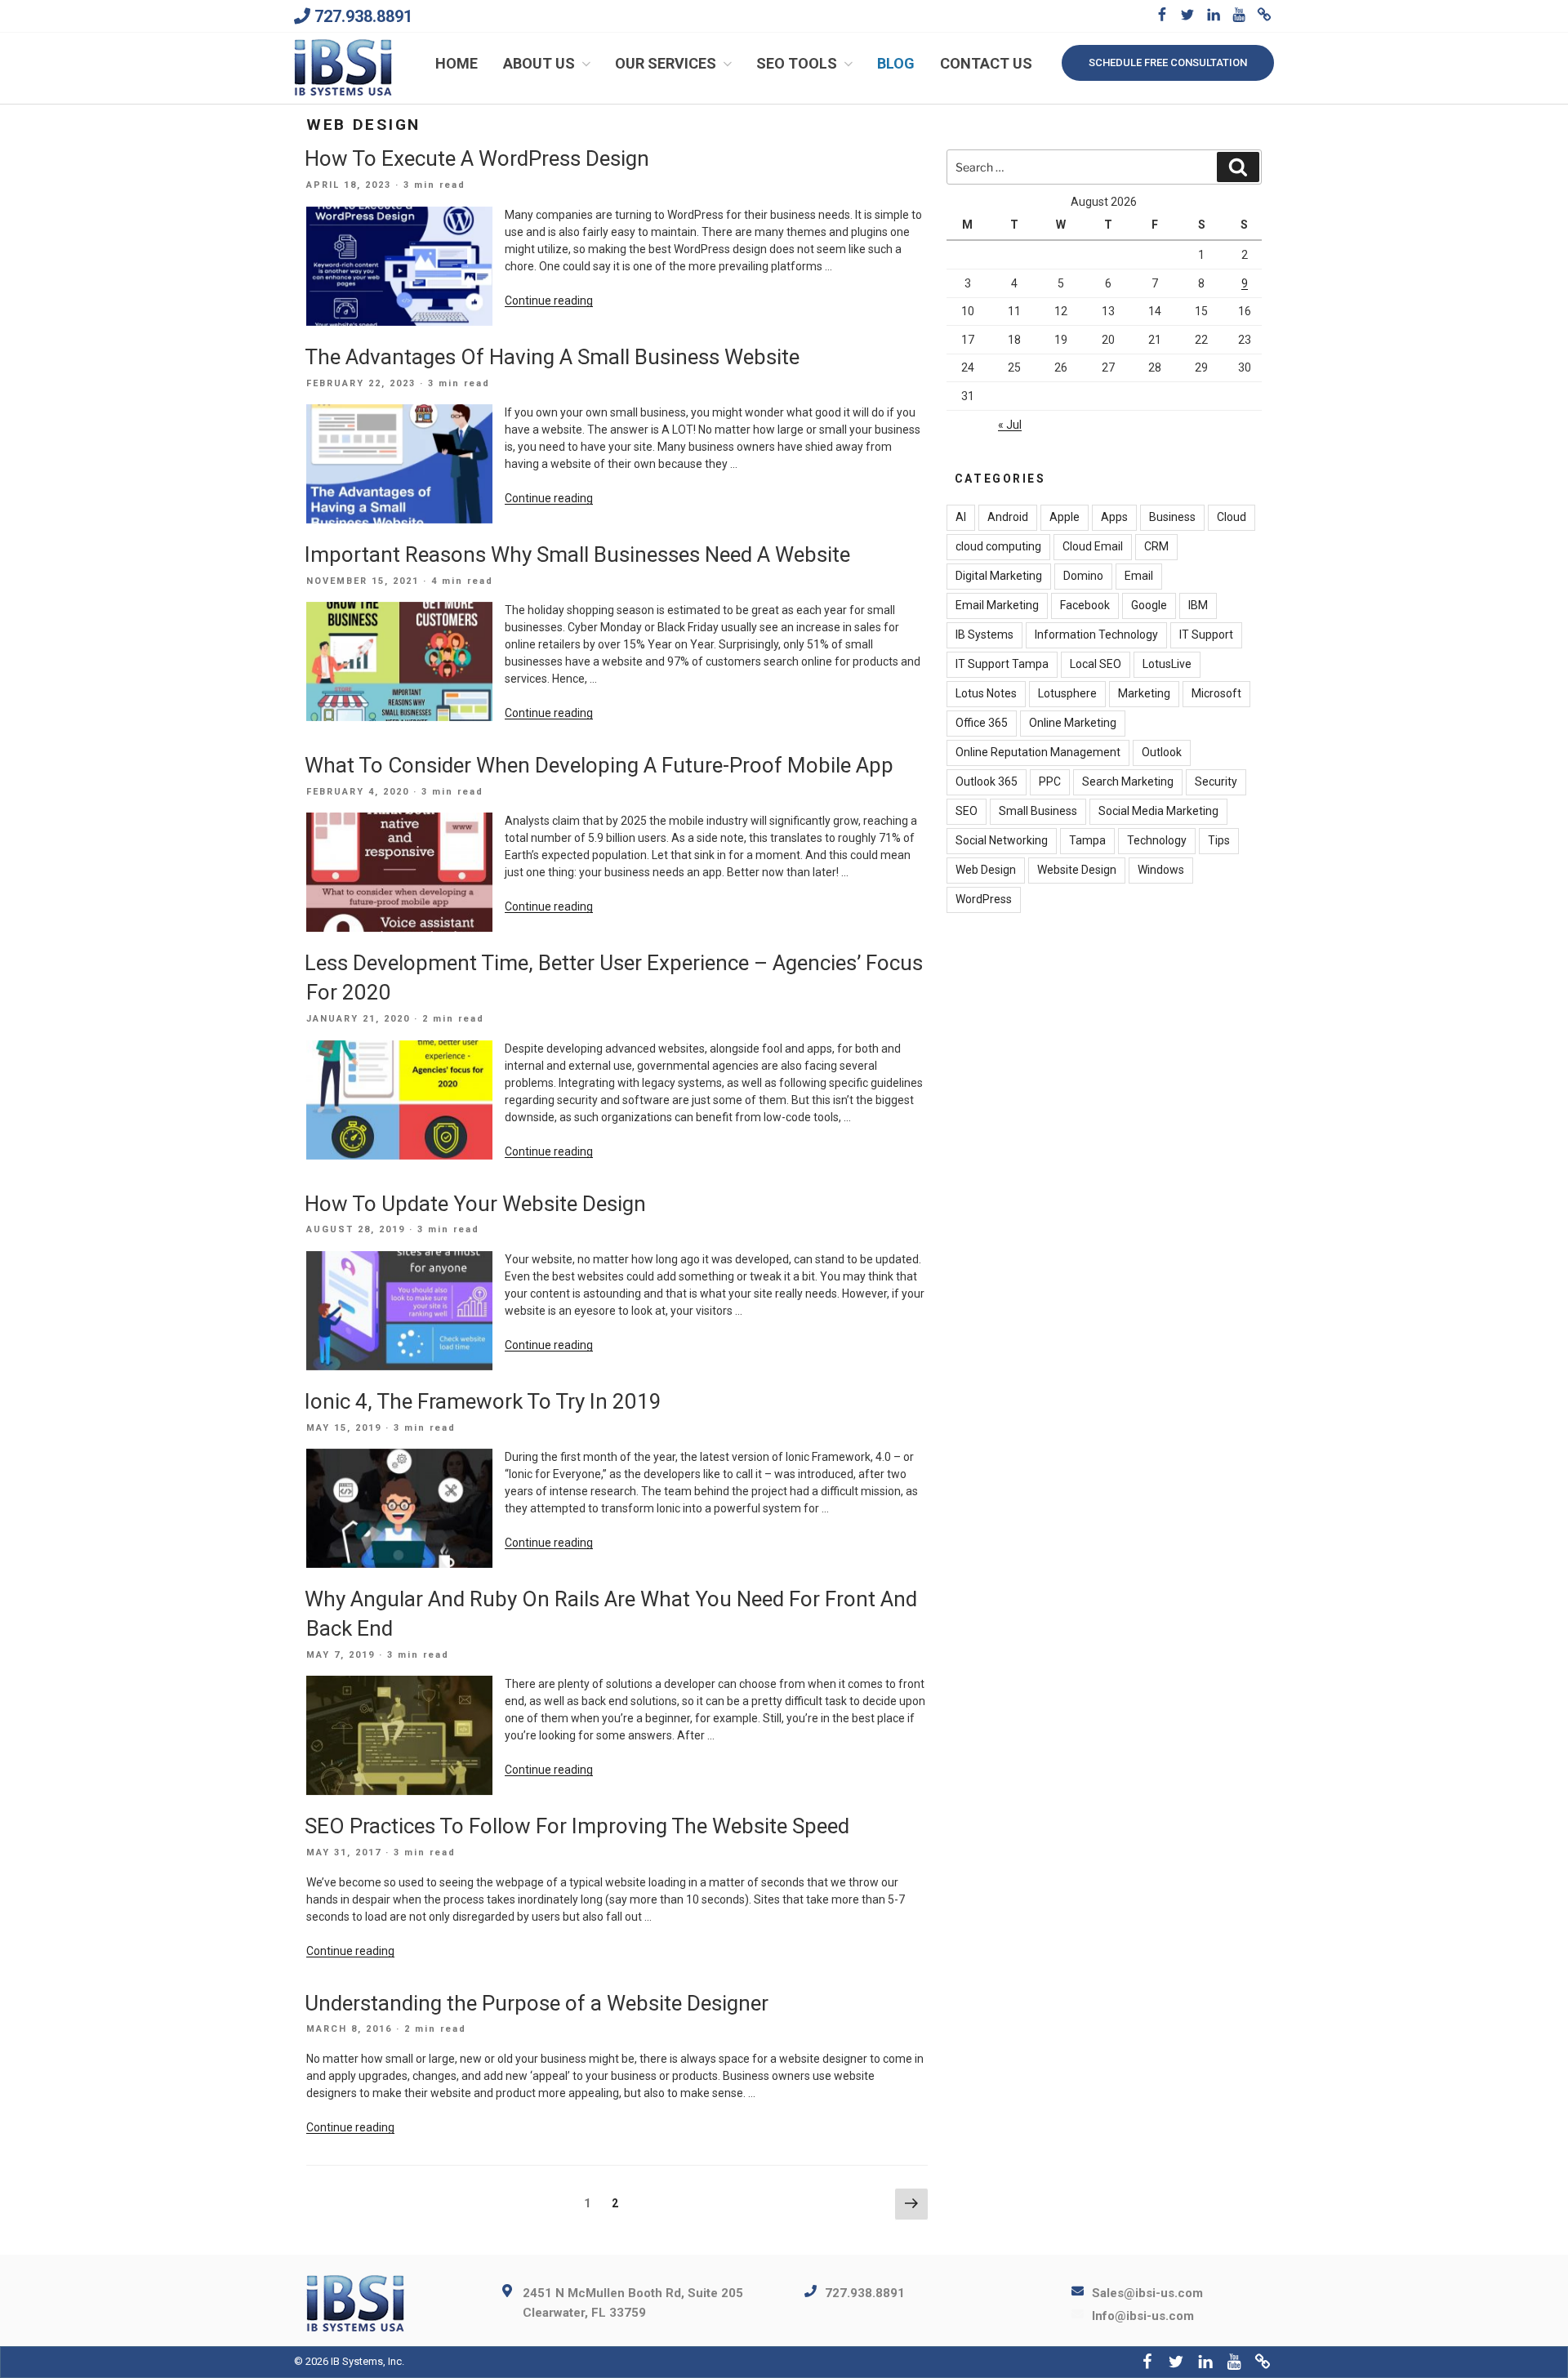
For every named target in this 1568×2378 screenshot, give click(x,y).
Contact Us (986, 63)
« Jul (1010, 425)
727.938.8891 (363, 16)
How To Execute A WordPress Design (477, 158)
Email (1139, 576)
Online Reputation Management (1038, 752)
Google (1149, 605)
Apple (1065, 517)
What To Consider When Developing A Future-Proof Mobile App (599, 765)
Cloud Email (1093, 546)
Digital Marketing (999, 576)
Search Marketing (1128, 782)
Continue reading (549, 301)
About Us (539, 63)
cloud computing (998, 546)
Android (1008, 517)
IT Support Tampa (1002, 664)
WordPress (984, 899)
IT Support (1206, 635)
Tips (1219, 840)
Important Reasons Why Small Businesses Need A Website (577, 554)
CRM (1156, 546)
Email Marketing (997, 605)
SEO (967, 811)
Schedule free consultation (1168, 62)
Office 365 (982, 723)
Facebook (1085, 605)
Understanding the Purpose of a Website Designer (537, 2003)
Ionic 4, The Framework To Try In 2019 (483, 1401)
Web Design (986, 870)
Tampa (1087, 840)
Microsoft (1216, 693)
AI (961, 517)
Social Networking (1002, 840)
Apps (1114, 517)
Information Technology (1096, 635)
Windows (1161, 870)
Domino (1083, 576)
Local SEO (1096, 664)
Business (1172, 517)
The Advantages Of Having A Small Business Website (552, 357)
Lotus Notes (986, 693)
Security (1216, 782)
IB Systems (984, 635)
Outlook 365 (987, 782)
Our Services (666, 63)
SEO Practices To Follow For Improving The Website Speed (577, 1826)
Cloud (1232, 517)
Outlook (1162, 752)
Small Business (1038, 811)
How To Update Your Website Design (475, 1204)
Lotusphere (1067, 693)
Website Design (1077, 870)
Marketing (1144, 693)
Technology (1157, 840)
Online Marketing (1073, 723)
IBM (1198, 605)
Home (457, 63)
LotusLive (1167, 664)
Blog (896, 63)
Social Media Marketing (1158, 811)
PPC (1050, 782)
